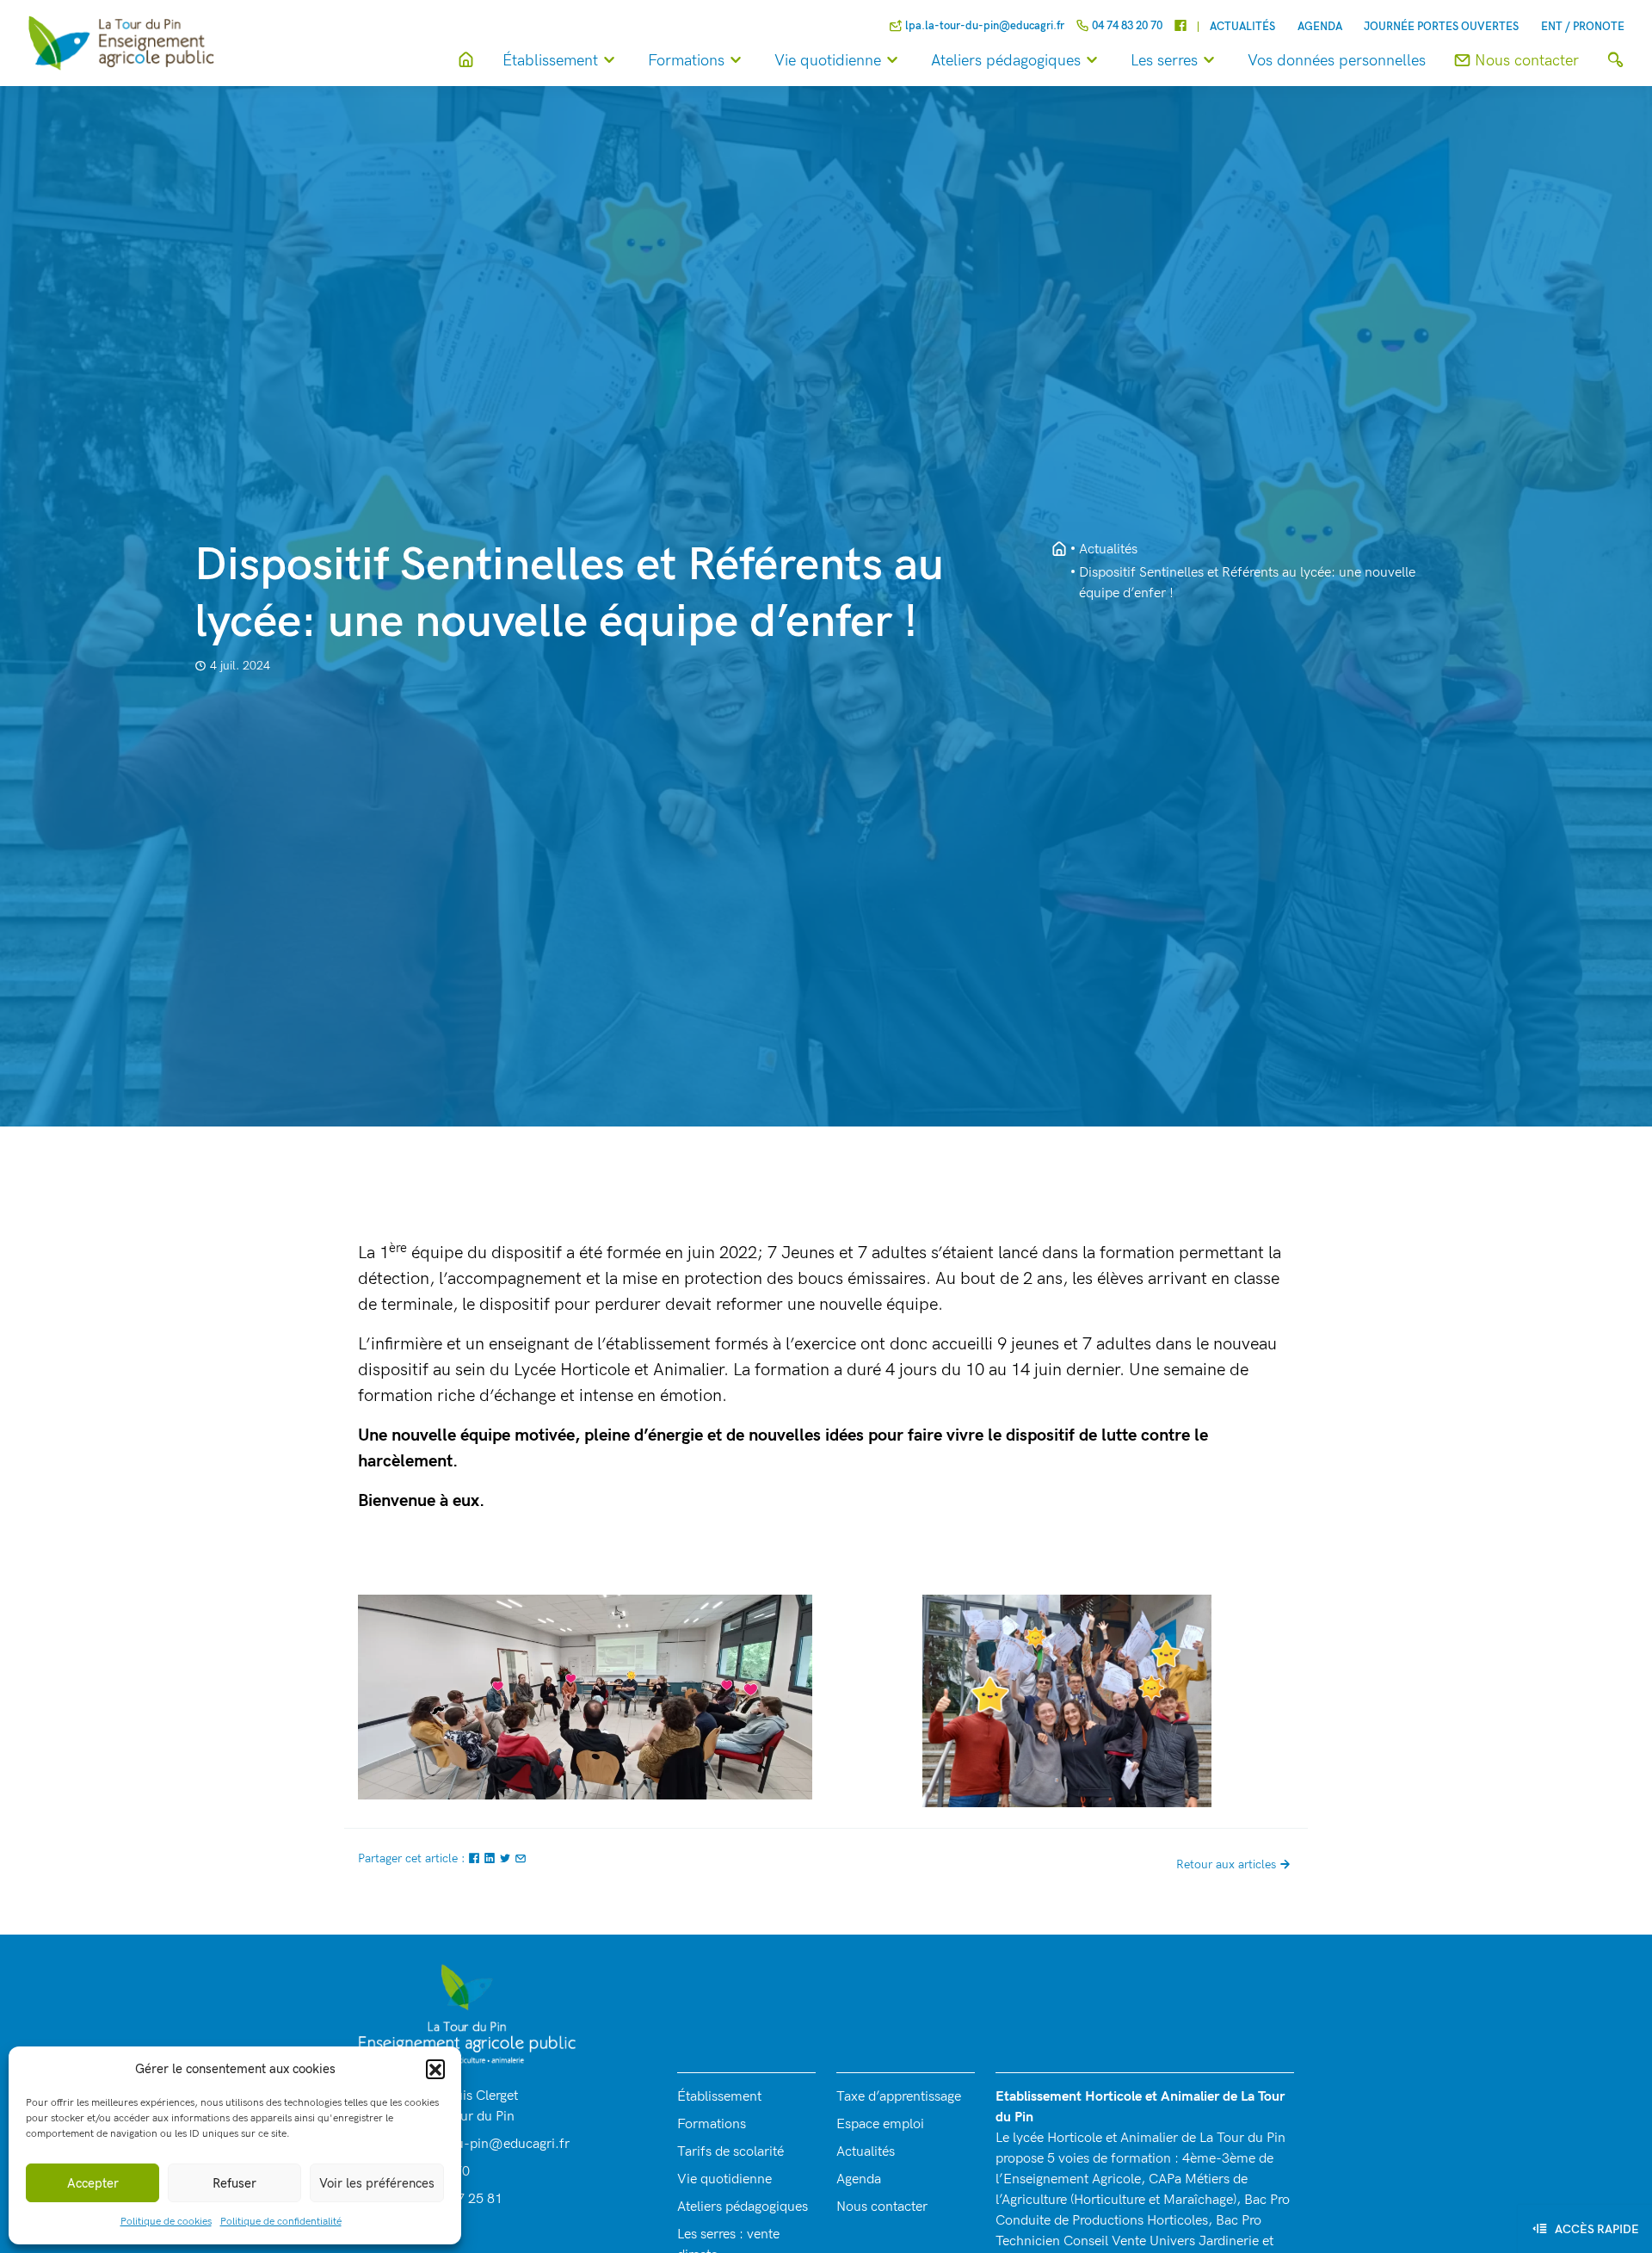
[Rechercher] (1615, 61)
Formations (686, 61)
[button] (435, 2069)
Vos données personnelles (1337, 61)
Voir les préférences (377, 2183)
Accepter (93, 2183)
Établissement (550, 61)
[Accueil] (466, 61)
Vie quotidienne (828, 61)
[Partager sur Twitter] (507, 1858)
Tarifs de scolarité (730, 2152)
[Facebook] (1180, 27)
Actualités (1242, 27)
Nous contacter (882, 2207)
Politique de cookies (166, 2222)
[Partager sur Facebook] (476, 1858)
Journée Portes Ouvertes (1441, 27)
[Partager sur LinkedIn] (491, 1858)
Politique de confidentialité (281, 2222)
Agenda (1320, 27)
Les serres (1164, 61)
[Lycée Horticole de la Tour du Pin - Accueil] (1059, 550)
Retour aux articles (1226, 1864)
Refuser (234, 2183)
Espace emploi (880, 2124)
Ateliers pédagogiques (1006, 61)
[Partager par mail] (521, 1858)
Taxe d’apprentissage (899, 2097)
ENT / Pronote (1583, 27)
